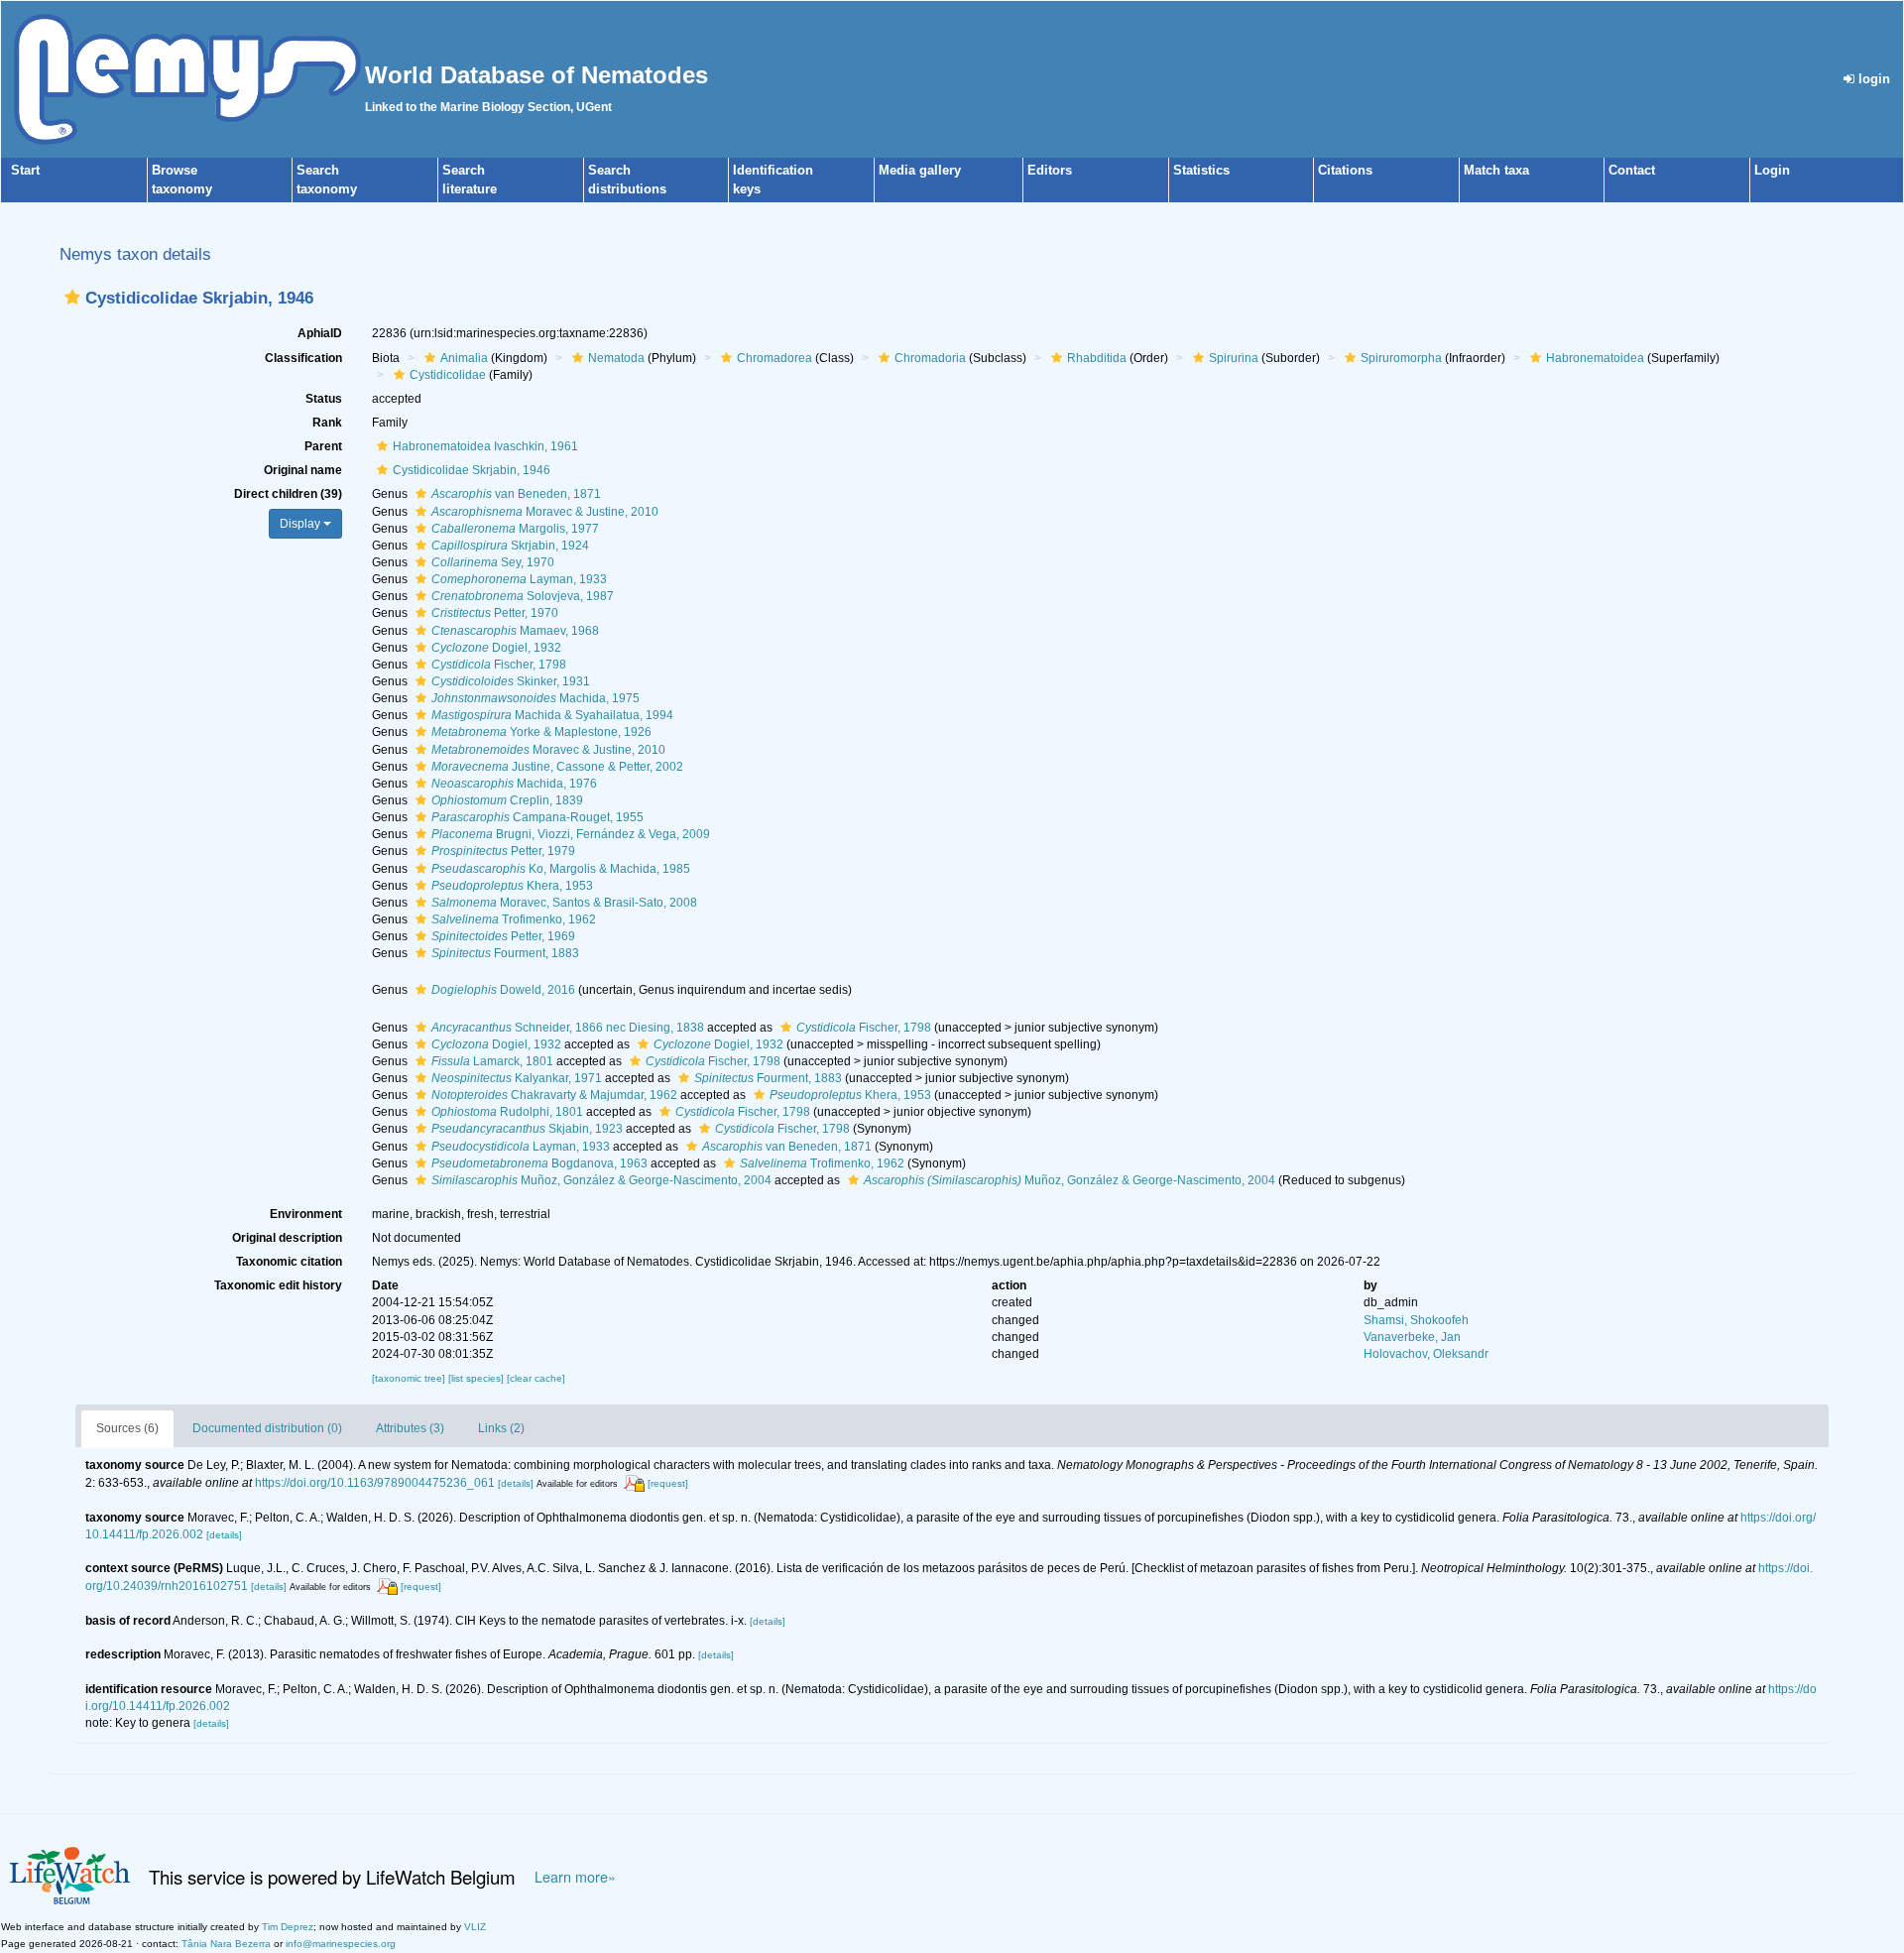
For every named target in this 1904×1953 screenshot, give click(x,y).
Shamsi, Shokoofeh (1416, 1320)
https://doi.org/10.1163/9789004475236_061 (375, 1483)
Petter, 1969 (503, 936)
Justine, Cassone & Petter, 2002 (557, 767)
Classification (303, 358)
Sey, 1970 (493, 562)
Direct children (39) (288, 494)
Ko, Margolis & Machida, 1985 (561, 869)
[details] (516, 1483)
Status (324, 399)
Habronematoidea (1595, 358)
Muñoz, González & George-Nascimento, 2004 (601, 1180)
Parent (323, 446)
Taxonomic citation (289, 1262)
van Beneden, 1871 (516, 494)
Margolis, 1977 (515, 529)
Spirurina (1234, 358)
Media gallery (920, 170)
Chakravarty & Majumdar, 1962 (554, 1095)
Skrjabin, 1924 (510, 546)
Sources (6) (127, 1428)
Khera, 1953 (512, 886)
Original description (287, 1238)
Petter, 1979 (503, 851)
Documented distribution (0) (267, 1428)
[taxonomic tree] (410, 1378)
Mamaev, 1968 (515, 631)
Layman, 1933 (519, 579)
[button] (72, 297)
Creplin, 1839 (507, 800)
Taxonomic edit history (278, 1285)
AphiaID (320, 333)
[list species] (477, 1378)
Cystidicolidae (448, 375)
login (1872, 79)
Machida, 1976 (514, 784)
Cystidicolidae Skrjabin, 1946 (472, 470)
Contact (1632, 170)
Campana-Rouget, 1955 (537, 817)
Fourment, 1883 (505, 953)
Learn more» (575, 1877)
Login (1772, 170)
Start (25, 170)
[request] (668, 1483)
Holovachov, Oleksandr (1426, 1354)
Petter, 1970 (495, 613)
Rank (327, 423)
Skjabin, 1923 (527, 1129)
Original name (303, 470)
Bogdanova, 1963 (539, 1163)
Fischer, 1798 (499, 665)
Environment (306, 1214)
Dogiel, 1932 (496, 648)
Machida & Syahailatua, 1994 (552, 715)
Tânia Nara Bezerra (226, 1944)
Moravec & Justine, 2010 (545, 512)
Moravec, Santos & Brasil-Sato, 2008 (564, 903)
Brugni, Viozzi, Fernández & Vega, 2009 (571, 834)
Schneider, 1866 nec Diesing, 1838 (568, 1028)
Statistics (1201, 170)
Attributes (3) (410, 1428)
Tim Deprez (288, 1927)
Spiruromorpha (1401, 358)
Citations (1345, 170)
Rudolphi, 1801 (507, 1112)
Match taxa (1496, 170)
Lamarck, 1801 (492, 1061)
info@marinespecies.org (341, 1944)
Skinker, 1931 (511, 681)
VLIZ (475, 1927)
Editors (1050, 170)
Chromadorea (774, 358)
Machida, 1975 (535, 698)
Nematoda (616, 358)
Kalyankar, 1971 (517, 1078)
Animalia (464, 358)
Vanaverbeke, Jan (1412, 1337)
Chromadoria (930, 358)
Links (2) (501, 1428)
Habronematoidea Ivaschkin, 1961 (485, 446)
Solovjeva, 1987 (523, 596)
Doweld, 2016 (503, 990)
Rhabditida (1097, 358)
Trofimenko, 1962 (514, 919)
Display (301, 524)
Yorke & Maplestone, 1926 (541, 732)
